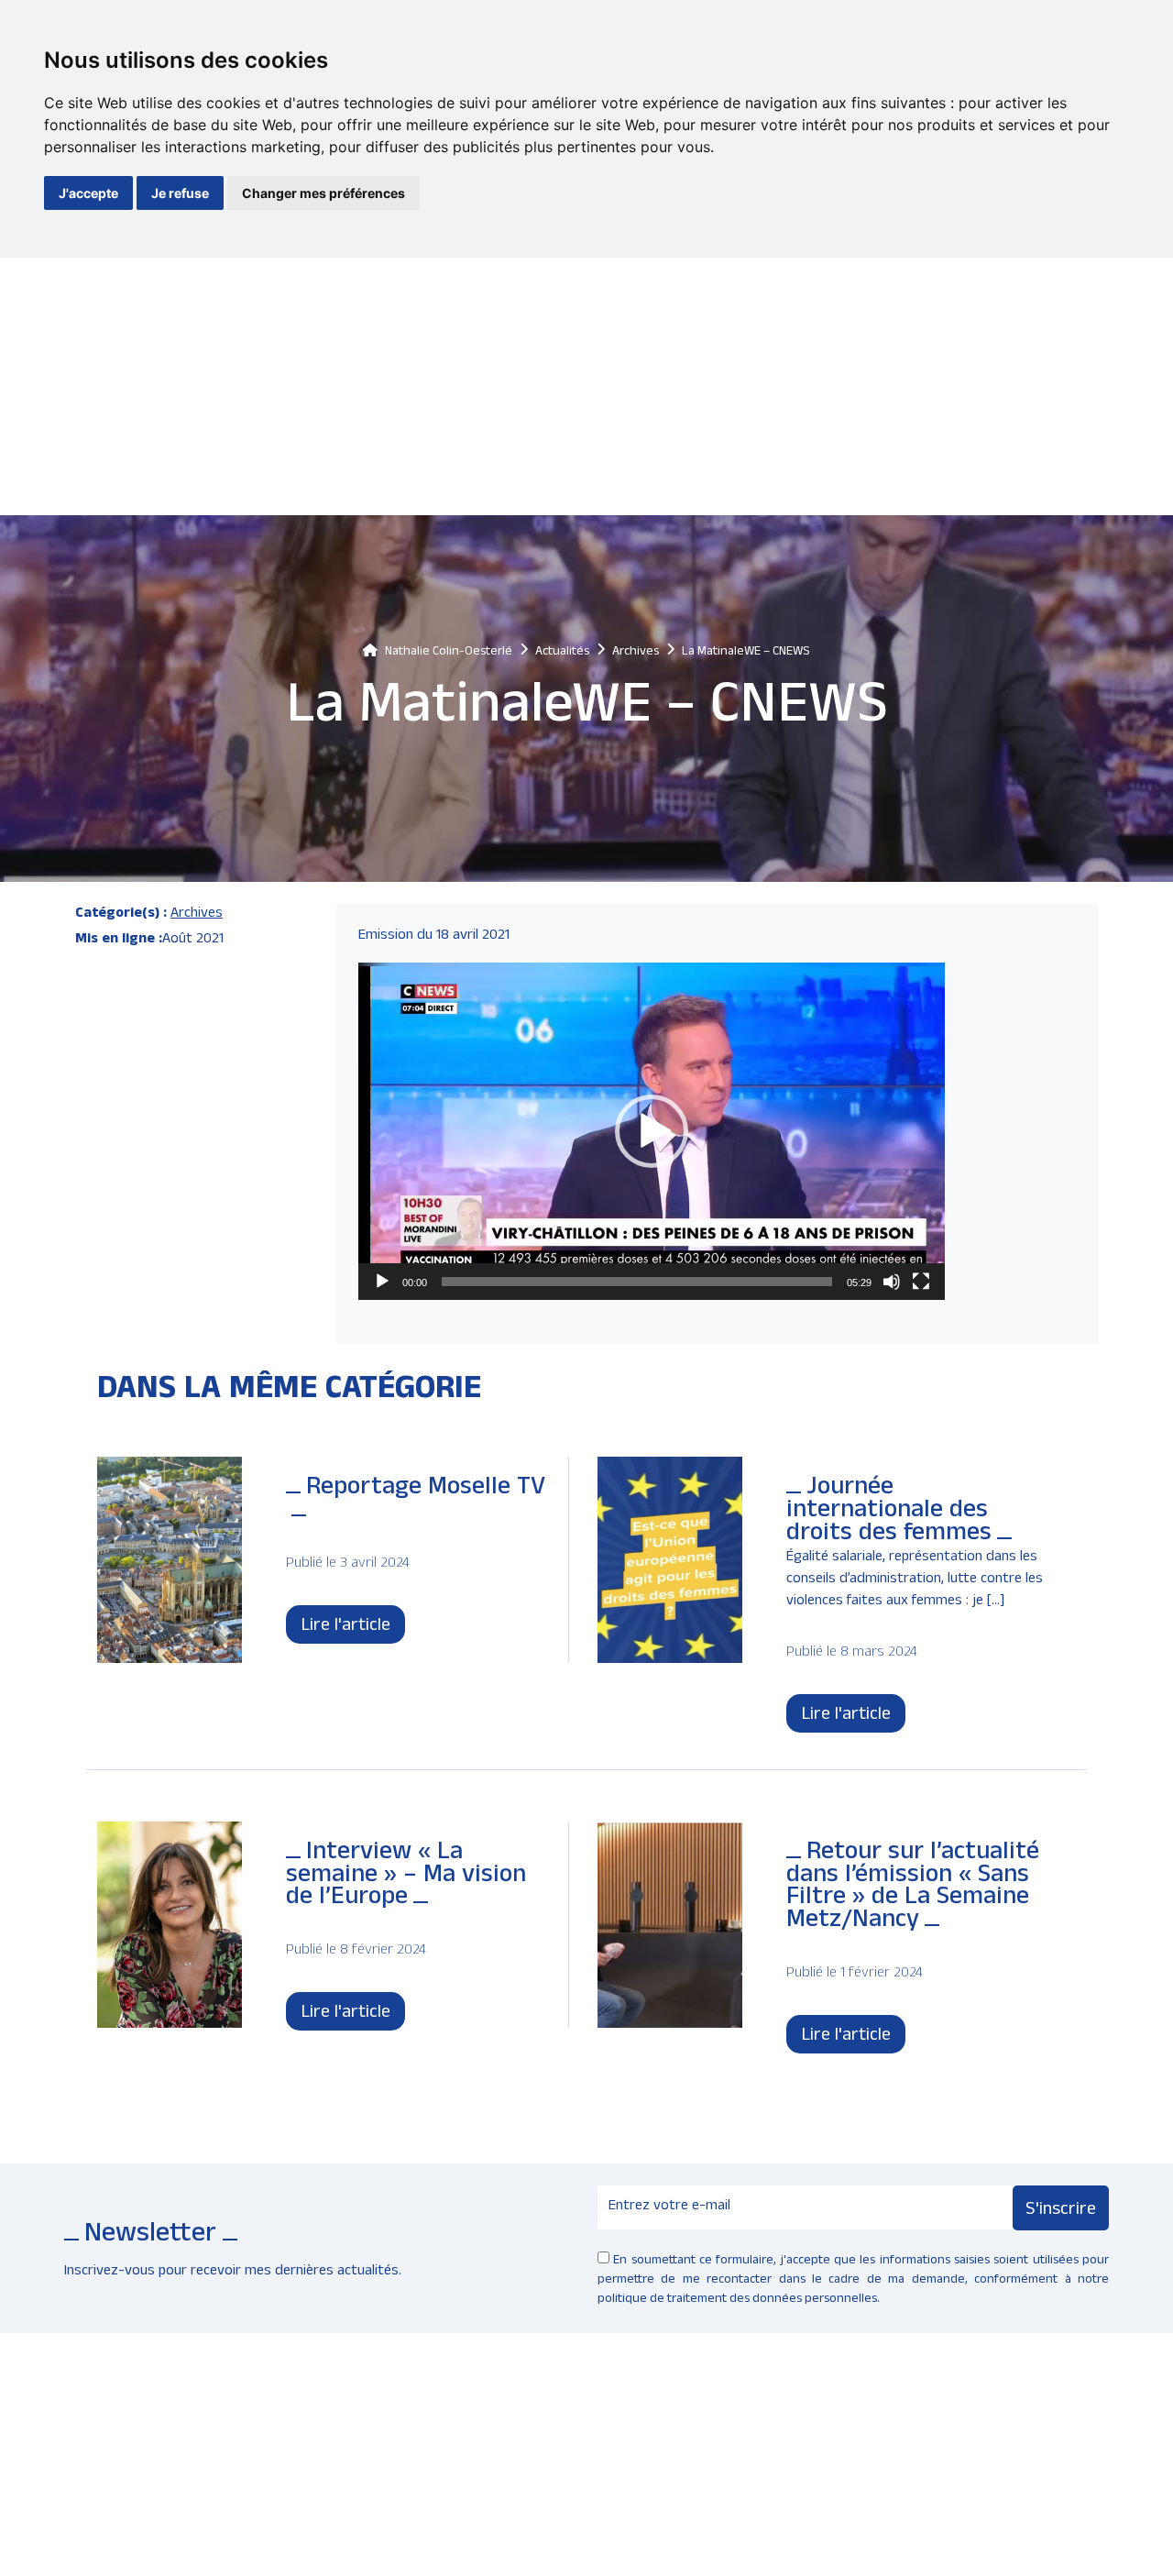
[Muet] (892, 1282)
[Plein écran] (921, 1282)
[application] (652, 1131)
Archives (197, 915)
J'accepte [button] (88, 193)
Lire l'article (345, 1627)
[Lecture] (382, 1282)
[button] (652, 1131)
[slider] (637, 1282)
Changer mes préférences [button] (323, 193)
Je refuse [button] (180, 193)
